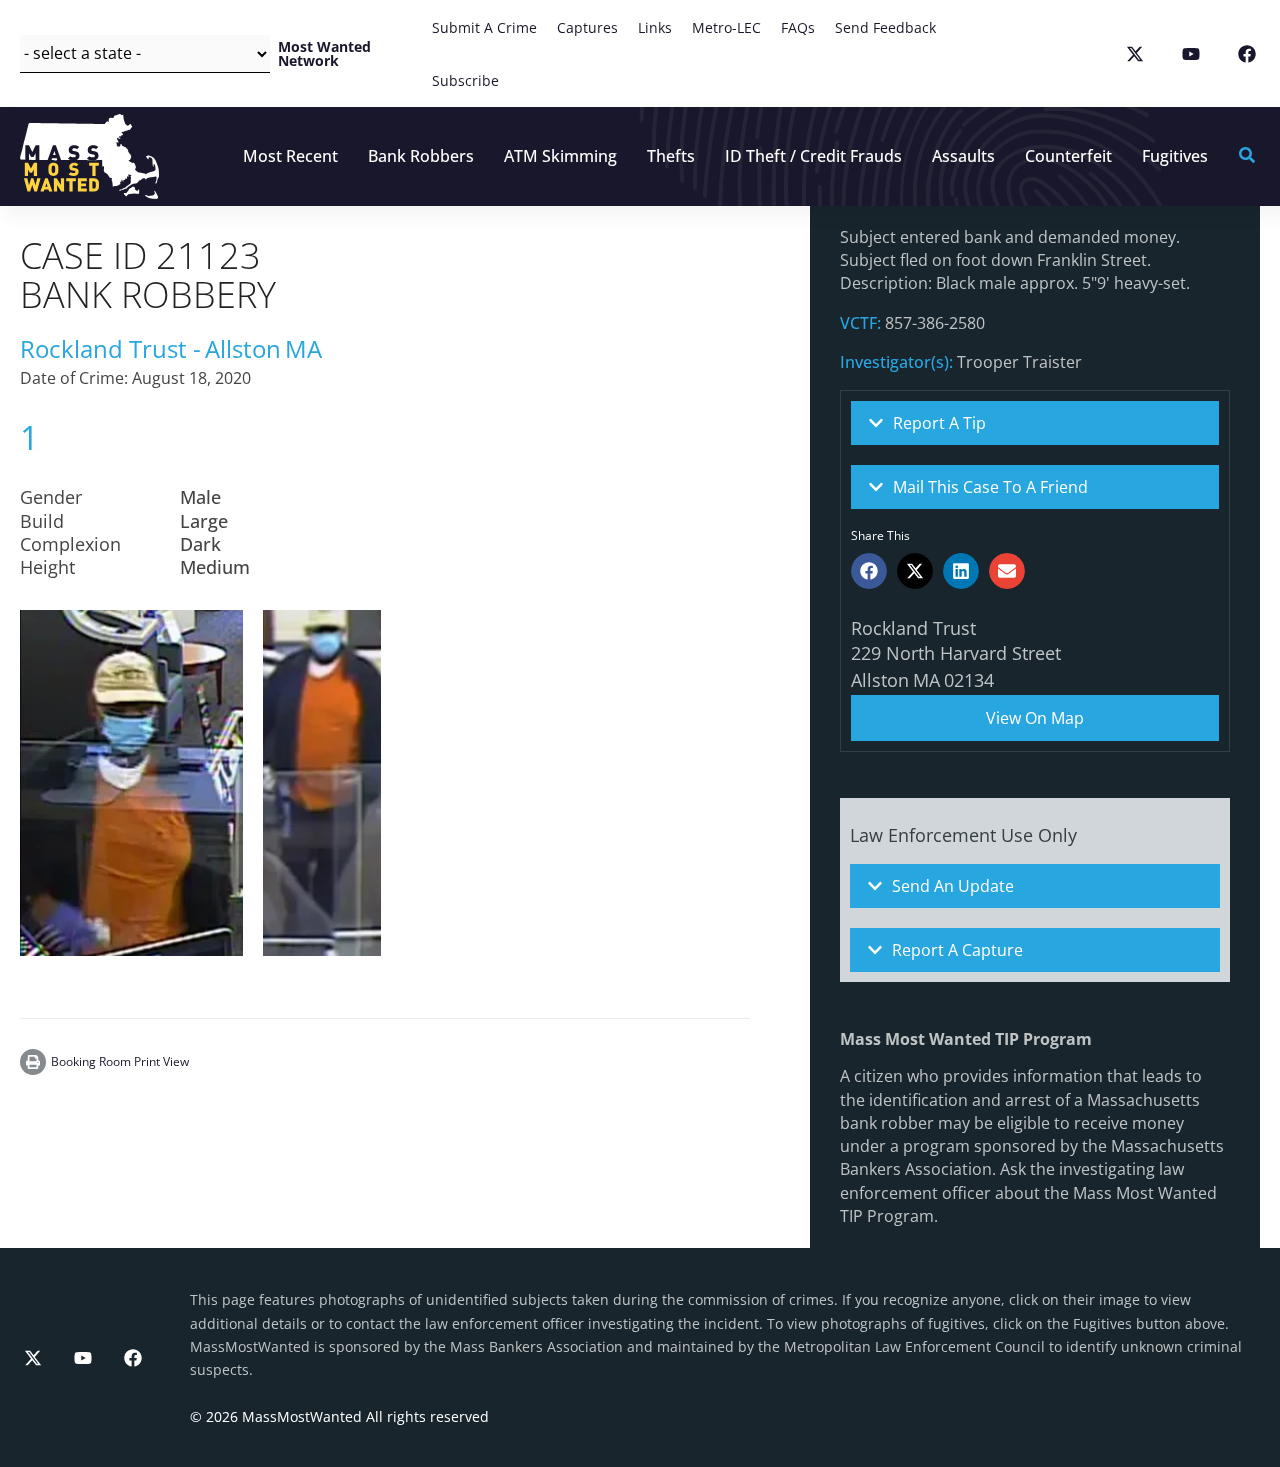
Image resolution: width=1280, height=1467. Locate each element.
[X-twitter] (33, 1358)
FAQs (798, 27)
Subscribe (465, 80)
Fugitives (1175, 156)
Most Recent (290, 156)
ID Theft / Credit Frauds (813, 156)
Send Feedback (885, 27)
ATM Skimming (560, 156)
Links (655, 27)
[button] (869, 571)
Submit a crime (484, 27)
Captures (587, 27)
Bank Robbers (421, 156)
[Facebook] (133, 1358)
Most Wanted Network (324, 53)
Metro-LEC (726, 27)
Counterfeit (1068, 156)
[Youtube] (83, 1358)
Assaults (963, 156)
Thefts (671, 156)
